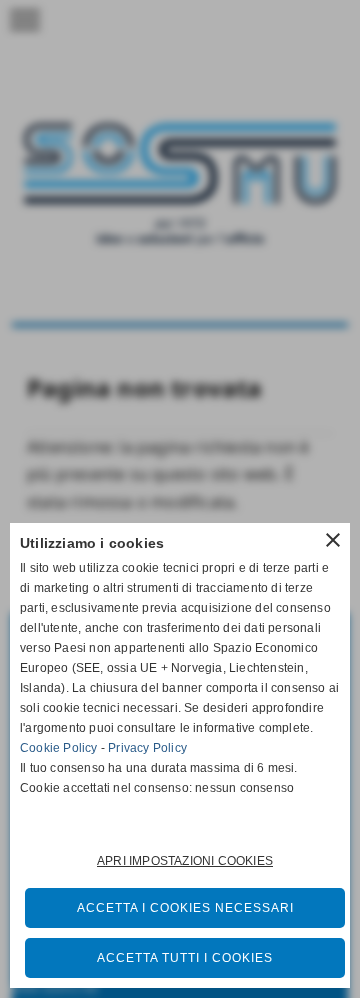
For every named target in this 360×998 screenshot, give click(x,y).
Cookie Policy (59, 748)
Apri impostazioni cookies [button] (185, 861)
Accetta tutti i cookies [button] (185, 958)
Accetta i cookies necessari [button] (185, 908)
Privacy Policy (147, 748)
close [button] (333, 540)
